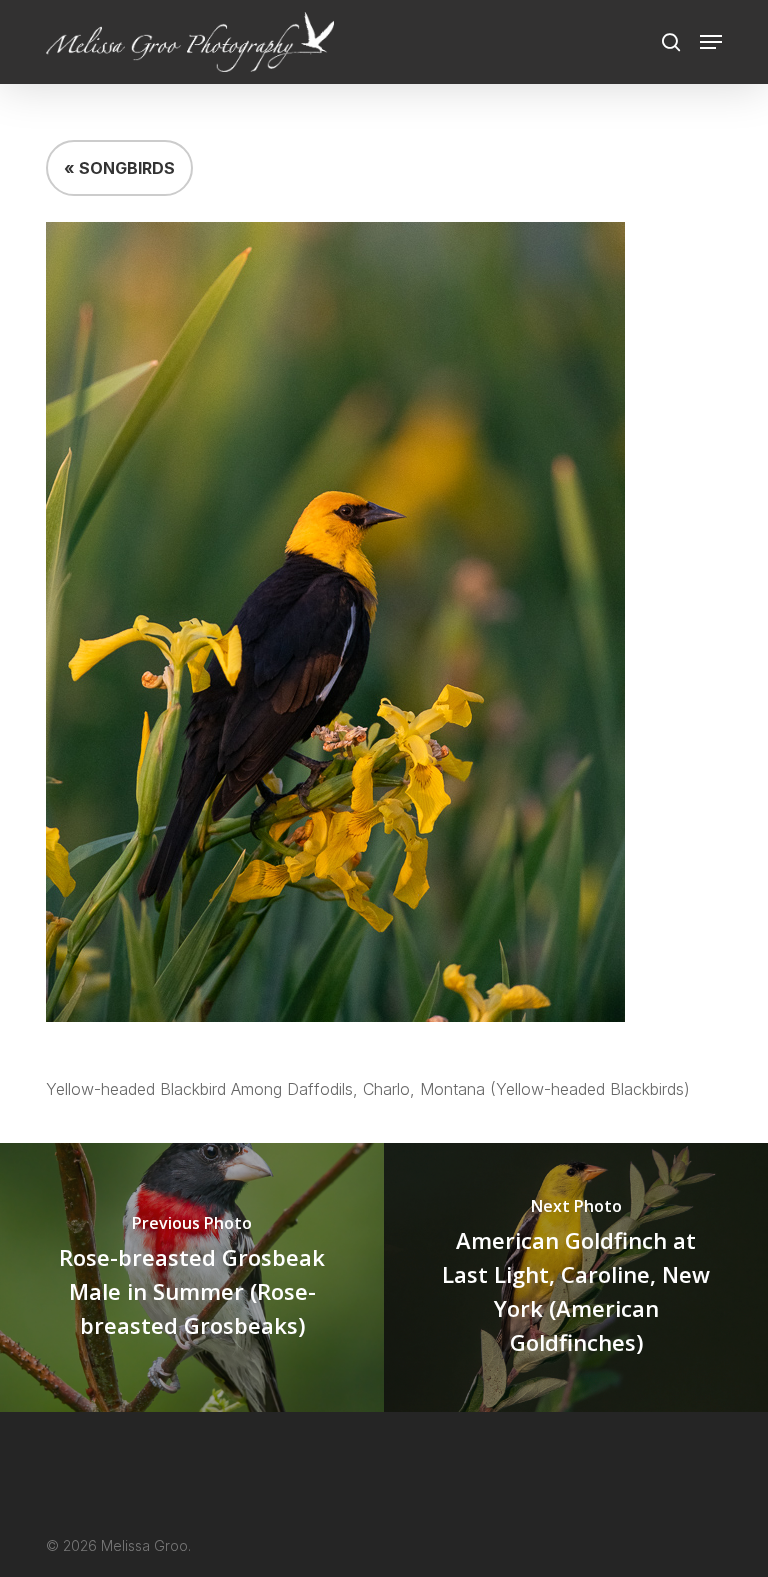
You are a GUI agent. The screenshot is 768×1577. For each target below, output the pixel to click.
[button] (711, 42)
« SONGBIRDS (119, 168)
